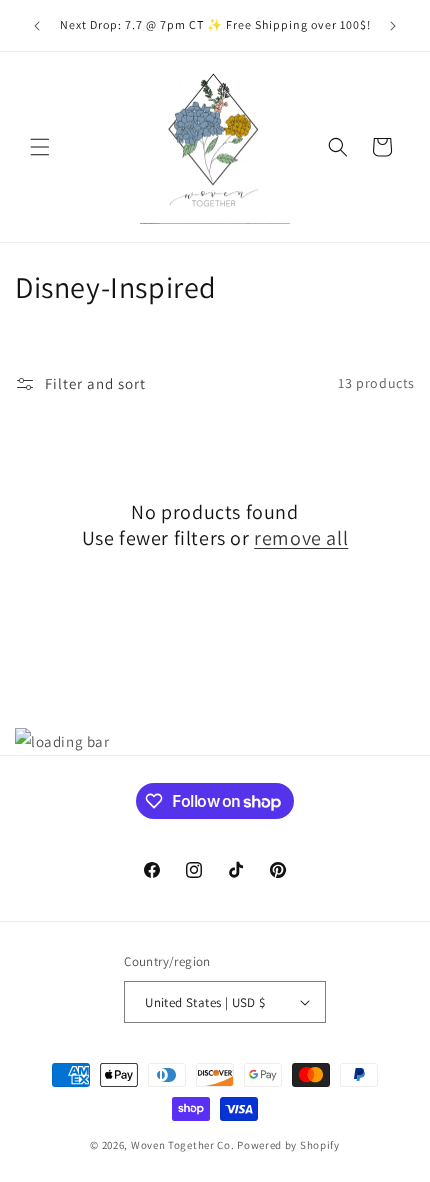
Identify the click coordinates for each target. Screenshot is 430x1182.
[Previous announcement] (37, 26)
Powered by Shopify (288, 1145)
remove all (301, 538)
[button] (40, 147)
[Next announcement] (393, 26)
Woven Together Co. (183, 1145)
